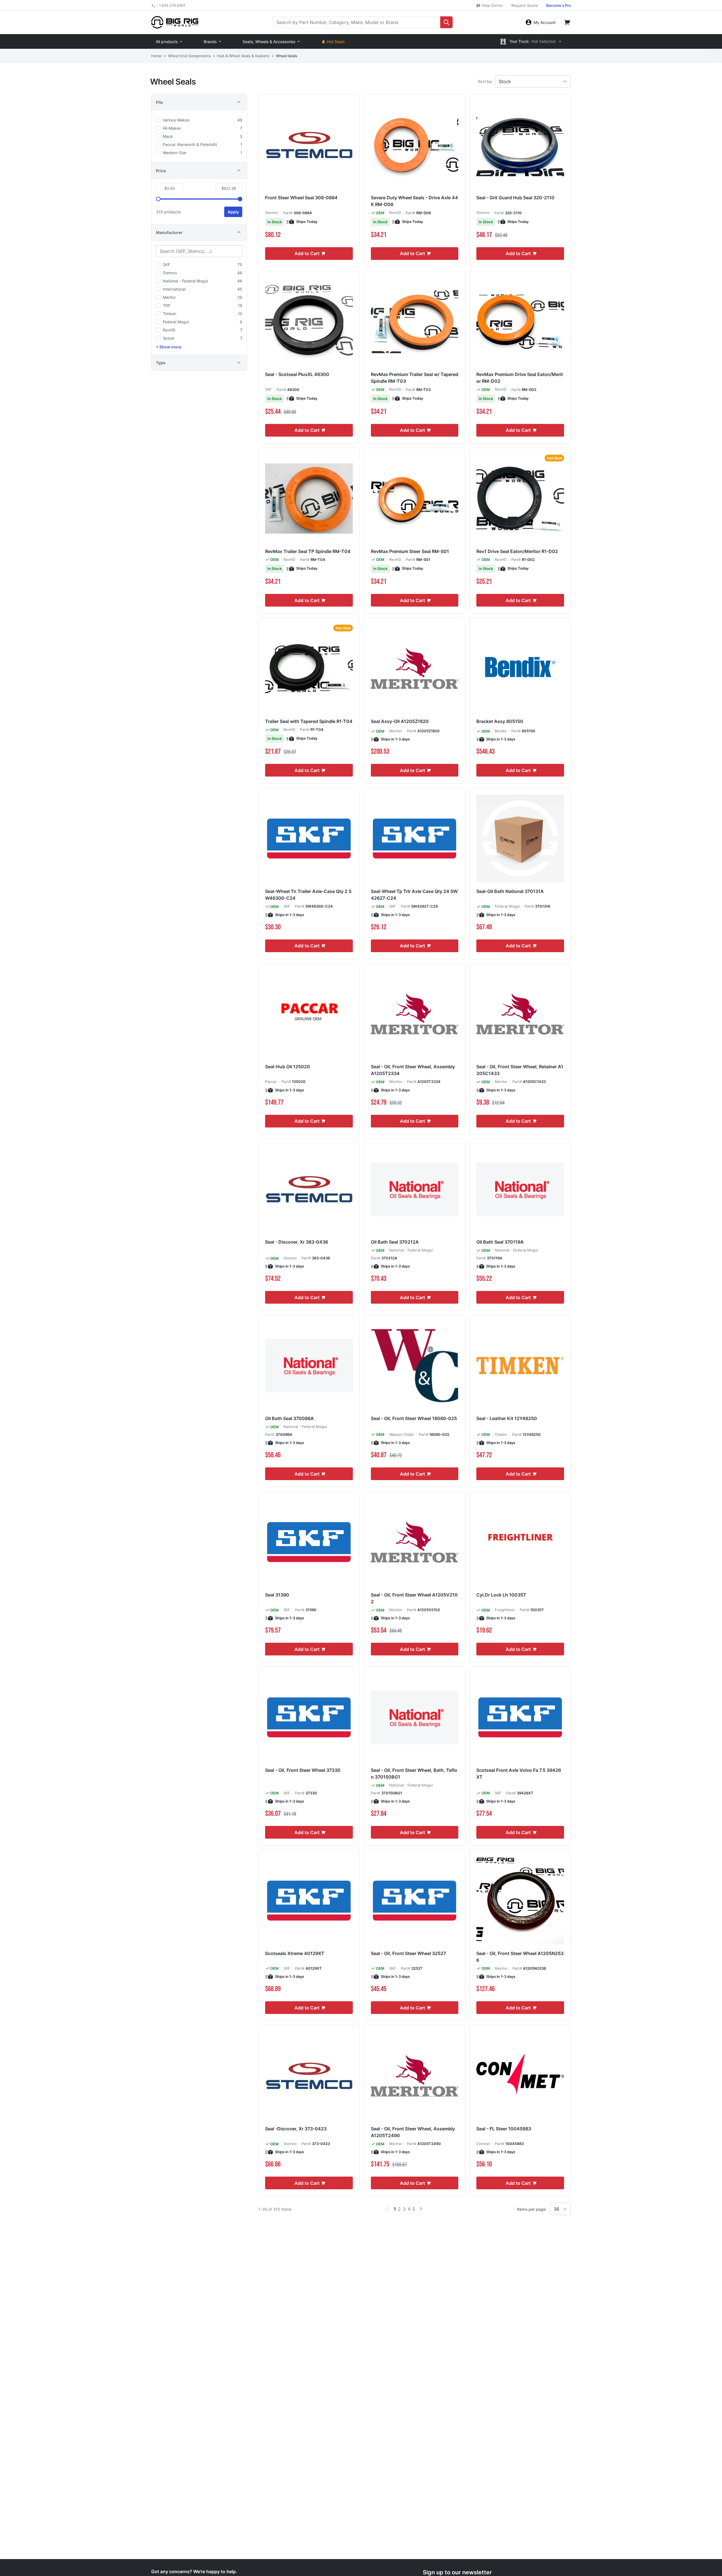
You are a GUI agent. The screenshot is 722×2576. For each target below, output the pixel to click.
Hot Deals (336, 42)
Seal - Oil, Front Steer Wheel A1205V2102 (414, 1598)
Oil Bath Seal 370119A (500, 1242)
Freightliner (505, 1610)
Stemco (272, 213)
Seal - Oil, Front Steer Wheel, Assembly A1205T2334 (413, 1070)
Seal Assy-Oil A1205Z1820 (400, 721)
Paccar (271, 1082)
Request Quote (525, 5)
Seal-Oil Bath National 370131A (510, 891)
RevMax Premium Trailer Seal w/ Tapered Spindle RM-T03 (415, 378)
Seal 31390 (277, 1595)
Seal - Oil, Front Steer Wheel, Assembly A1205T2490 (413, 2132)
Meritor (396, 731)
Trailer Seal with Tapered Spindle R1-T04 (309, 721)
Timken (501, 1434)
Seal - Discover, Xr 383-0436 (297, 1242)
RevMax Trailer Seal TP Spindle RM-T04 (308, 551)
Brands (210, 42)
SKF (268, 389)
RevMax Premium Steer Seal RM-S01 (410, 551)
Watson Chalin (402, 1434)
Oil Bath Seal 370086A (290, 1418)
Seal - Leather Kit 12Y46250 (507, 1418)
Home (156, 56)
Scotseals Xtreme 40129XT (295, 1953)
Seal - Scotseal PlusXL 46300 (297, 374)
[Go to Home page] (175, 22)
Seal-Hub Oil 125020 (288, 1067)
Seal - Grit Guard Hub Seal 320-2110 (515, 198)
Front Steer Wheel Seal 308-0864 (301, 198)
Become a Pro (559, 5)
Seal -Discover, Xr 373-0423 (296, 2129)
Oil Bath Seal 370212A (395, 1242)
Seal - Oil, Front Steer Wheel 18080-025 (414, 1418)
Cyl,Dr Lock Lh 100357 (501, 1595)
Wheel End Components (189, 56)
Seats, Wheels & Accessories (269, 42)
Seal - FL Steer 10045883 (504, 2129)
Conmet (483, 2144)
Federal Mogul (507, 906)
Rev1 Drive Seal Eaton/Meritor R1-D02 (517, 551)
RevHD (395, 213)
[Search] (446, 22)
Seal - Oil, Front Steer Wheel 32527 (408, 1953)
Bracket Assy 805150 (500, 721)
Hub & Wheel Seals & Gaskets (243, 56)
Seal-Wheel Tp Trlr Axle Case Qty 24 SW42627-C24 (414, 895)
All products (167, 42)
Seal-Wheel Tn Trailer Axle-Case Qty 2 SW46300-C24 (308, 895)
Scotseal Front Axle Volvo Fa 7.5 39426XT (519, 1774)
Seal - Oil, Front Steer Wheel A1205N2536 (520, 1957)
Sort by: (485, 81)
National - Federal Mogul (411, 1250)
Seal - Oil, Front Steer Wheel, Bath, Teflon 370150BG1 (414, 1774)
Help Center (492, 5)
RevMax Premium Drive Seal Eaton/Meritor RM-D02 (520, 378)
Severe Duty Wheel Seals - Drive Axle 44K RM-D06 (414, 201)
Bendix (501, 731)
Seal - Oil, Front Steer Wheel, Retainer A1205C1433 (520, 1070)
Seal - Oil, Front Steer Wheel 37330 (303, 1770)
